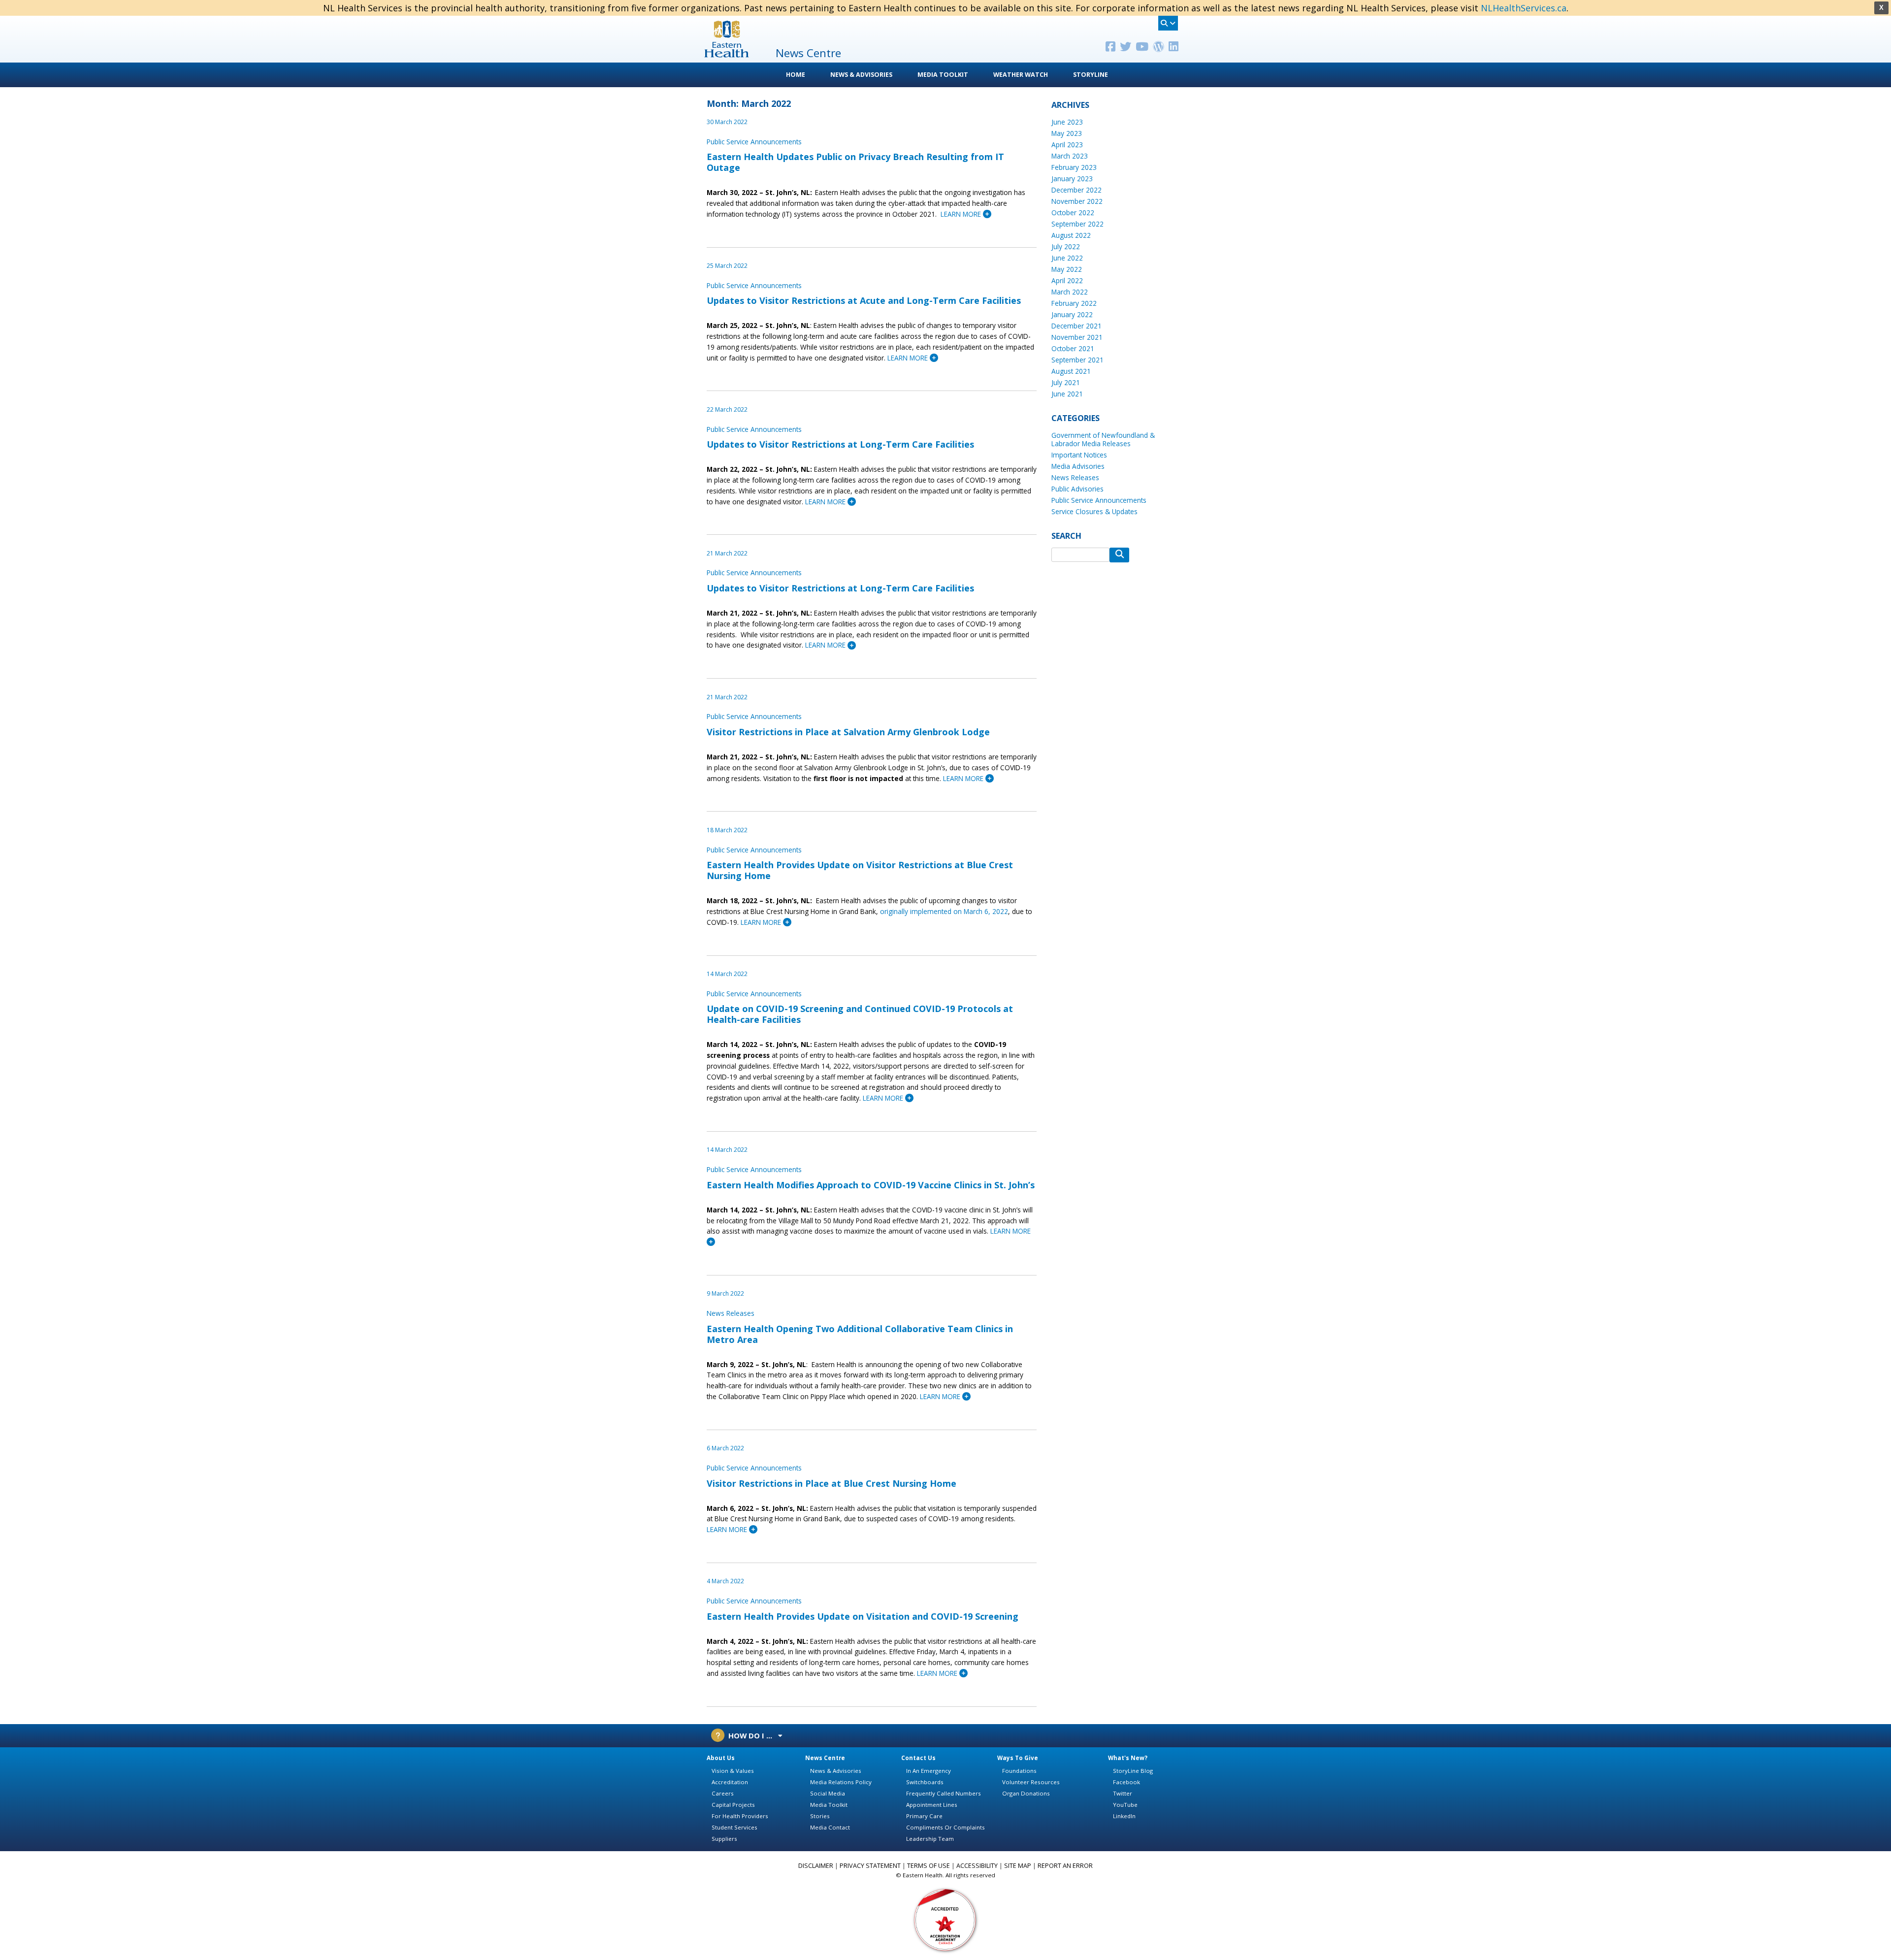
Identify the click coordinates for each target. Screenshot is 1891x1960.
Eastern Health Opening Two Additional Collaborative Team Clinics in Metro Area (860, 1334)
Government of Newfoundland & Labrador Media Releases (1103, 439)
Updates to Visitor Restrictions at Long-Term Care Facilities (840, 444)
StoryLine (1091, 75)
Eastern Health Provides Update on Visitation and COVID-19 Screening (863, 1616)
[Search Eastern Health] (1168, 23)
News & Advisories (861, 75)
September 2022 (1077, 224)
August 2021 (1071, 371)
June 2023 (1067, 122)
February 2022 (1074, 303)
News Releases (731, 1313)
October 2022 (1073, 212)
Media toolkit (943, 75)
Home (796, 75)
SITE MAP (1018, 1866)
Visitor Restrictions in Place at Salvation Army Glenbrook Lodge (848, 732)
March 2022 (1070, 292)
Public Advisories (1077, 489)
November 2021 (1077, 337)
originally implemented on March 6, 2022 (944, 911)
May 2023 (1067, 133)
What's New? (1128, 1758)
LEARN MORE (962, 214)
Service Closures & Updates (1094, 511)
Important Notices (1079, 455)
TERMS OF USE (929, 1866)
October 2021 (1073, 348)
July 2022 (1066, 246)
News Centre (825, 1758)
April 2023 (1067, 145)
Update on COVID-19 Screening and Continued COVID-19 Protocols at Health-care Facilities (860, 1014)
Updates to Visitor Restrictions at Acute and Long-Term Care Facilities (864, 300)
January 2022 (1072, 314)
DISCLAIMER (816, 1866)
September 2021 (1077, 360)
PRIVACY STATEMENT (870, 1866)
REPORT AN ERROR (1065, 1866)
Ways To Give (1018, 1758)
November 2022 (1077, 201)
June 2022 (1067, 258)
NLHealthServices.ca (1524, 8)
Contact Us (918, 1758)
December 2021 (1076, 326)
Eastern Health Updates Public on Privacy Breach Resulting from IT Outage (855, 162)
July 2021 (1066, 382)
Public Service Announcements (754, 142)
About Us (721, 1758)
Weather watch (1021, 75)
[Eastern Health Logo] (727, 54)
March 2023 (1070, 156)
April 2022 (1067, 280)
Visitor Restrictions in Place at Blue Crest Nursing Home (831, 1483)
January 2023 (1072, 179)
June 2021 (1067, 394)
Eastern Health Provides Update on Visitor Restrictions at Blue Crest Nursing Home (860, 870)
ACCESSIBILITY (977, 1866)
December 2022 (1076, 190)
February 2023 (1074, 167)
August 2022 (1071, 235)
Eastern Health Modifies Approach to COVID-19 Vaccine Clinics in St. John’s (871, 1185)
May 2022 (1067, 269)
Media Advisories (1078, 466)
